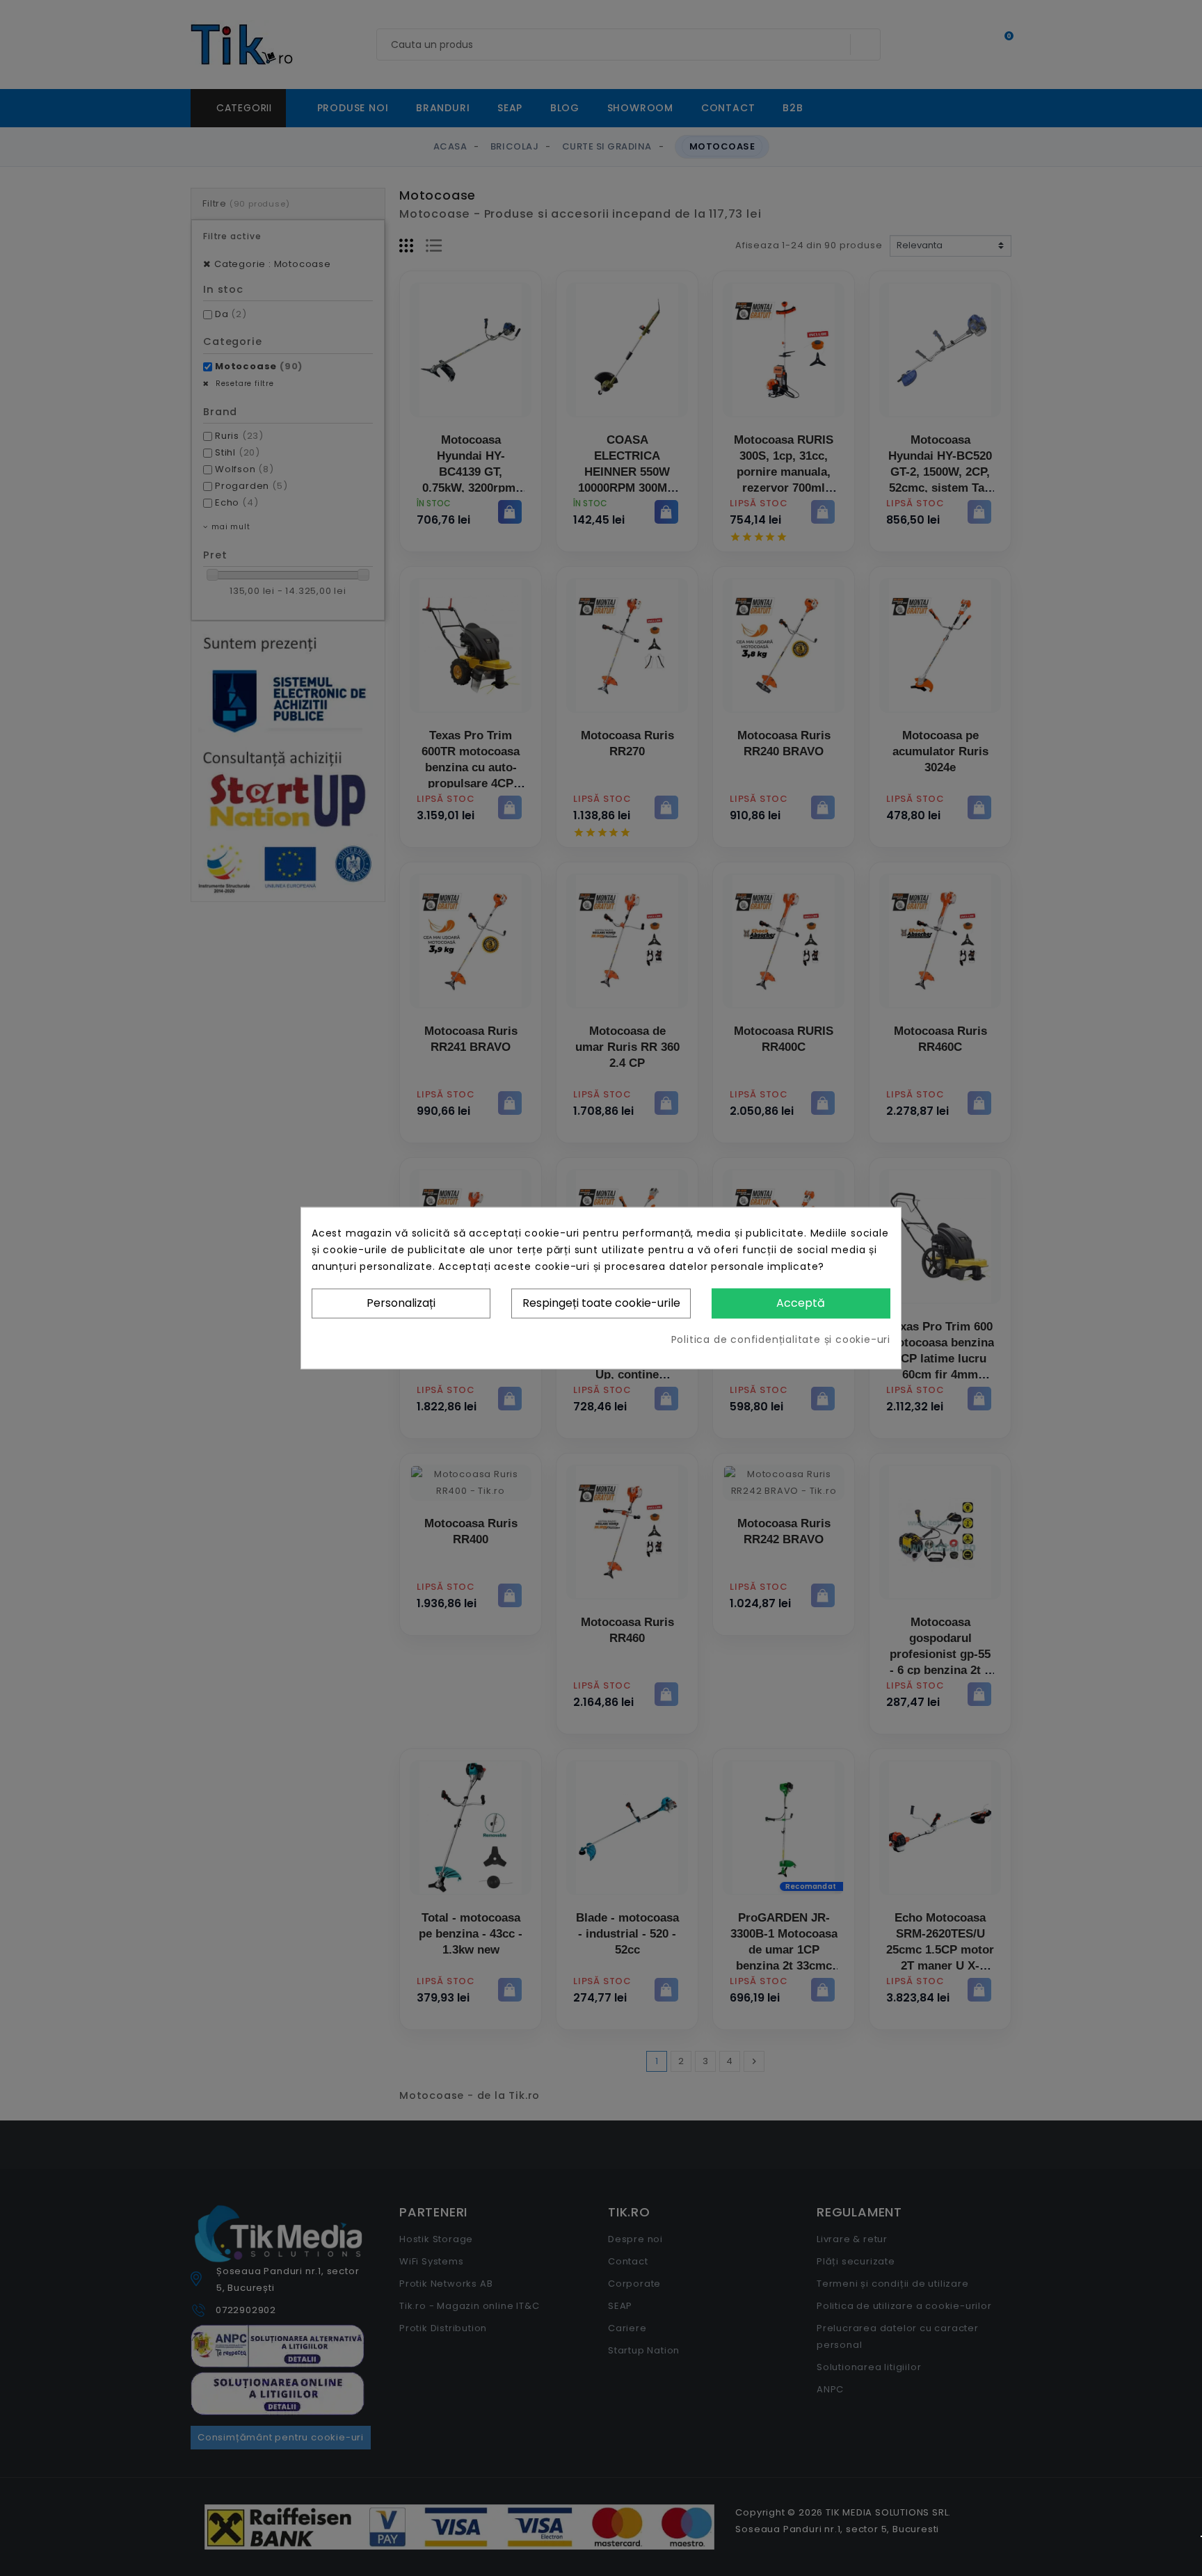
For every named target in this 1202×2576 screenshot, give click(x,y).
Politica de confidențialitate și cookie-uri (781, 1339)
